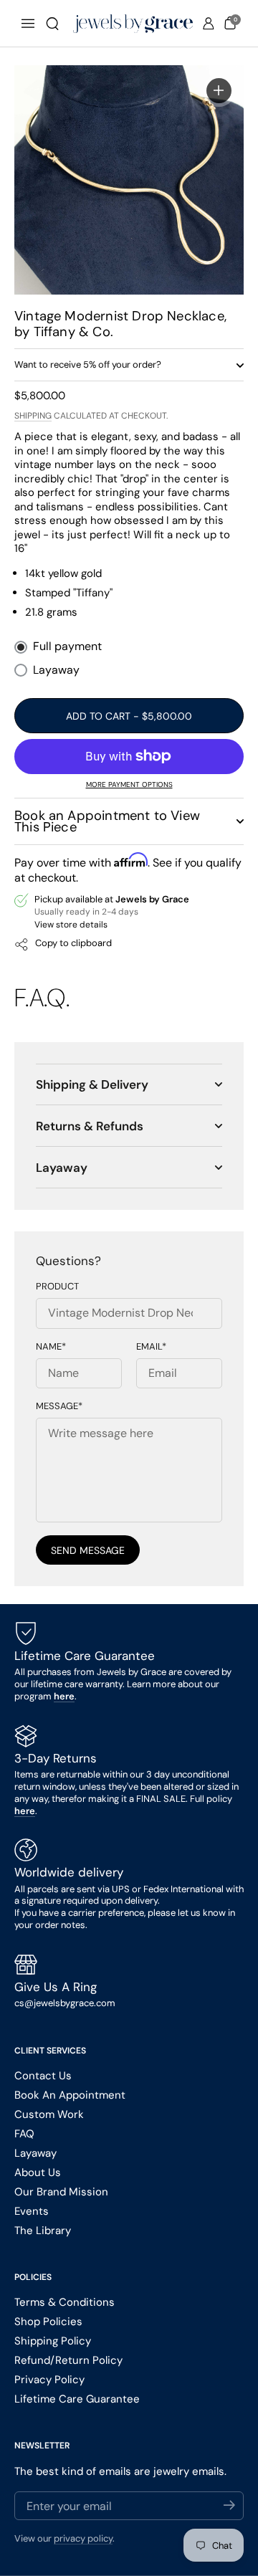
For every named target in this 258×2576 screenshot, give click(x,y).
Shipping (33, 416)
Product (57, 1287)
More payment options (129, 784)
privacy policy (83, 2538)
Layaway (56, 670)
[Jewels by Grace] (133, 24)
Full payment (67, 647)
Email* (151, 1347)
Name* (51, 1347)
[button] (52, 24)
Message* (59, 1406)
